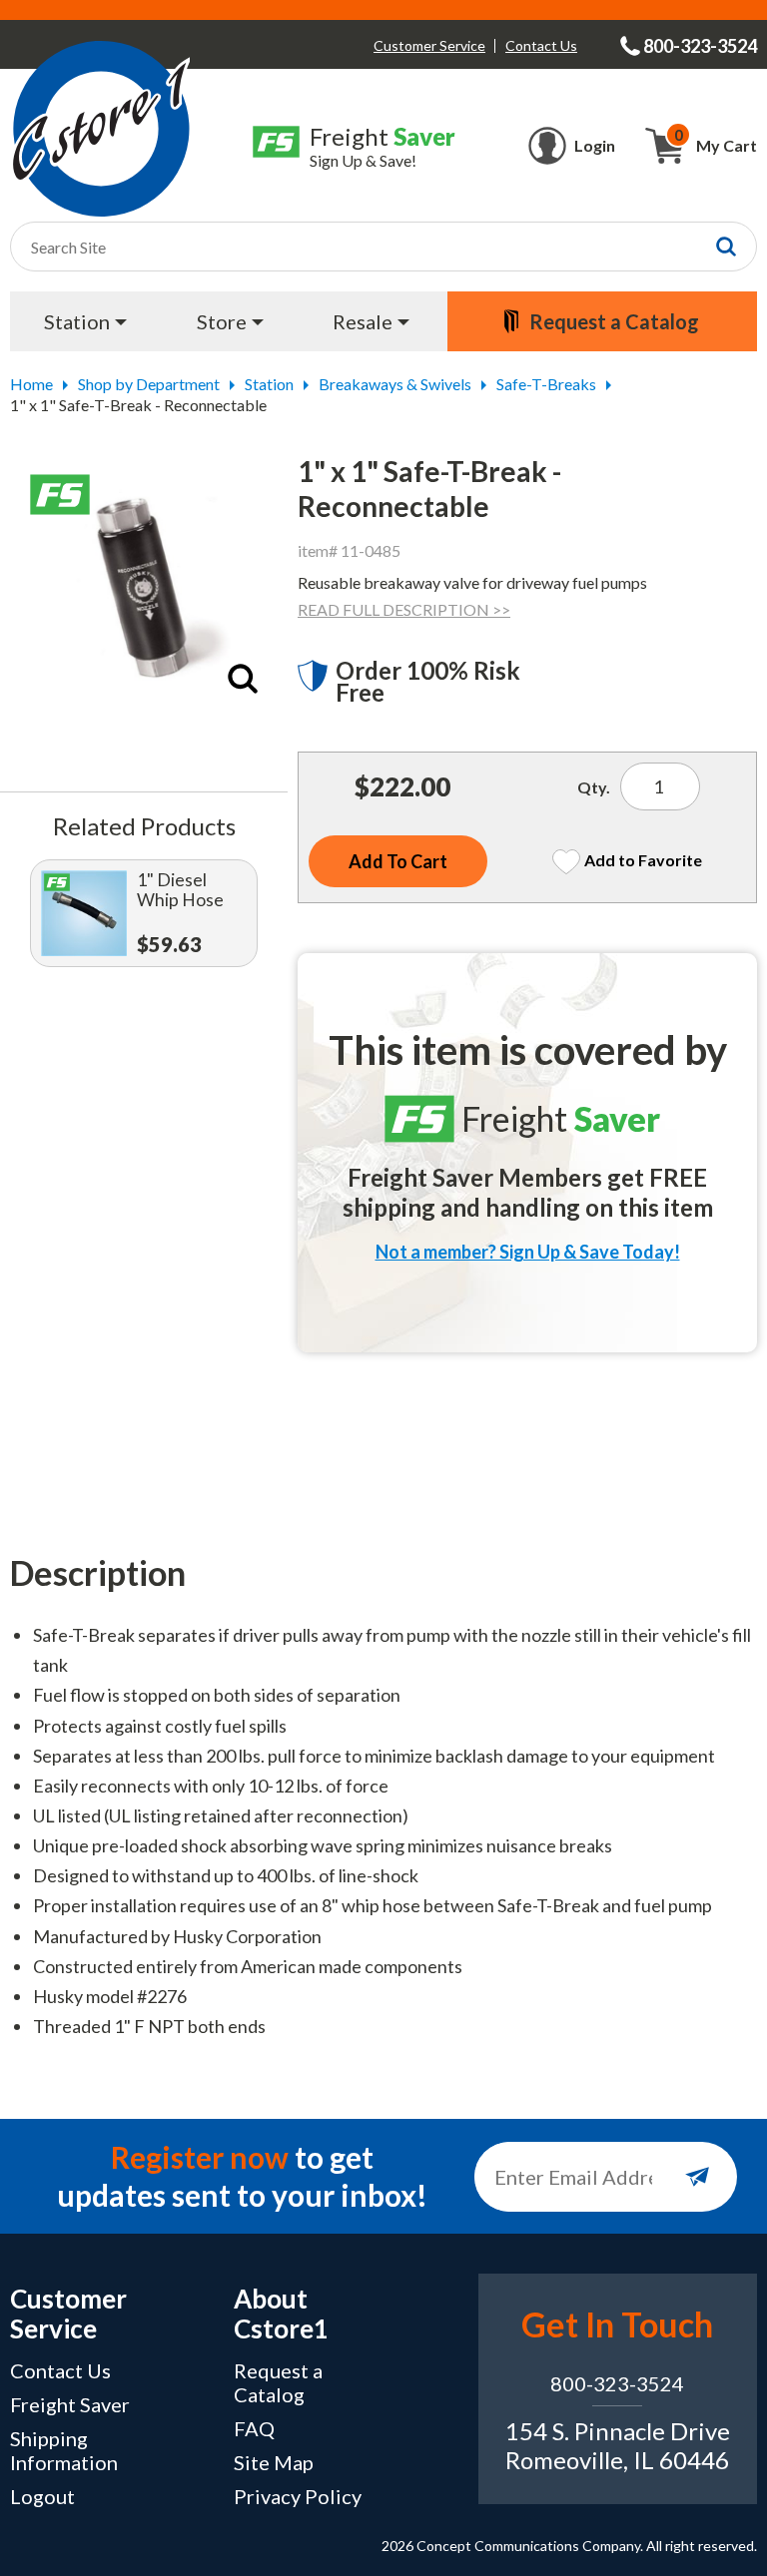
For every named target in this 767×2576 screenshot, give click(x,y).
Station (269, 384)
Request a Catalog (278, 2382)
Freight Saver (70, 2404)
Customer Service (429, 45)
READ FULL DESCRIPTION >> (404, 609)
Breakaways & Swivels (395, 384)
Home (31, 384)
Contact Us (541, 45)
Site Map (274, 2462)
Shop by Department (149, 384)
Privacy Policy (298, 2496)
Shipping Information (64, 2450)
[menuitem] (88, 321)
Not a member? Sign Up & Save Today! (528, 1252)
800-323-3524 (617, 2383)
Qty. (594, 787)
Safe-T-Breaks (546, 384)
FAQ (254, 2428)
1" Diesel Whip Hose (180, 890)
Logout (42, 2496)
